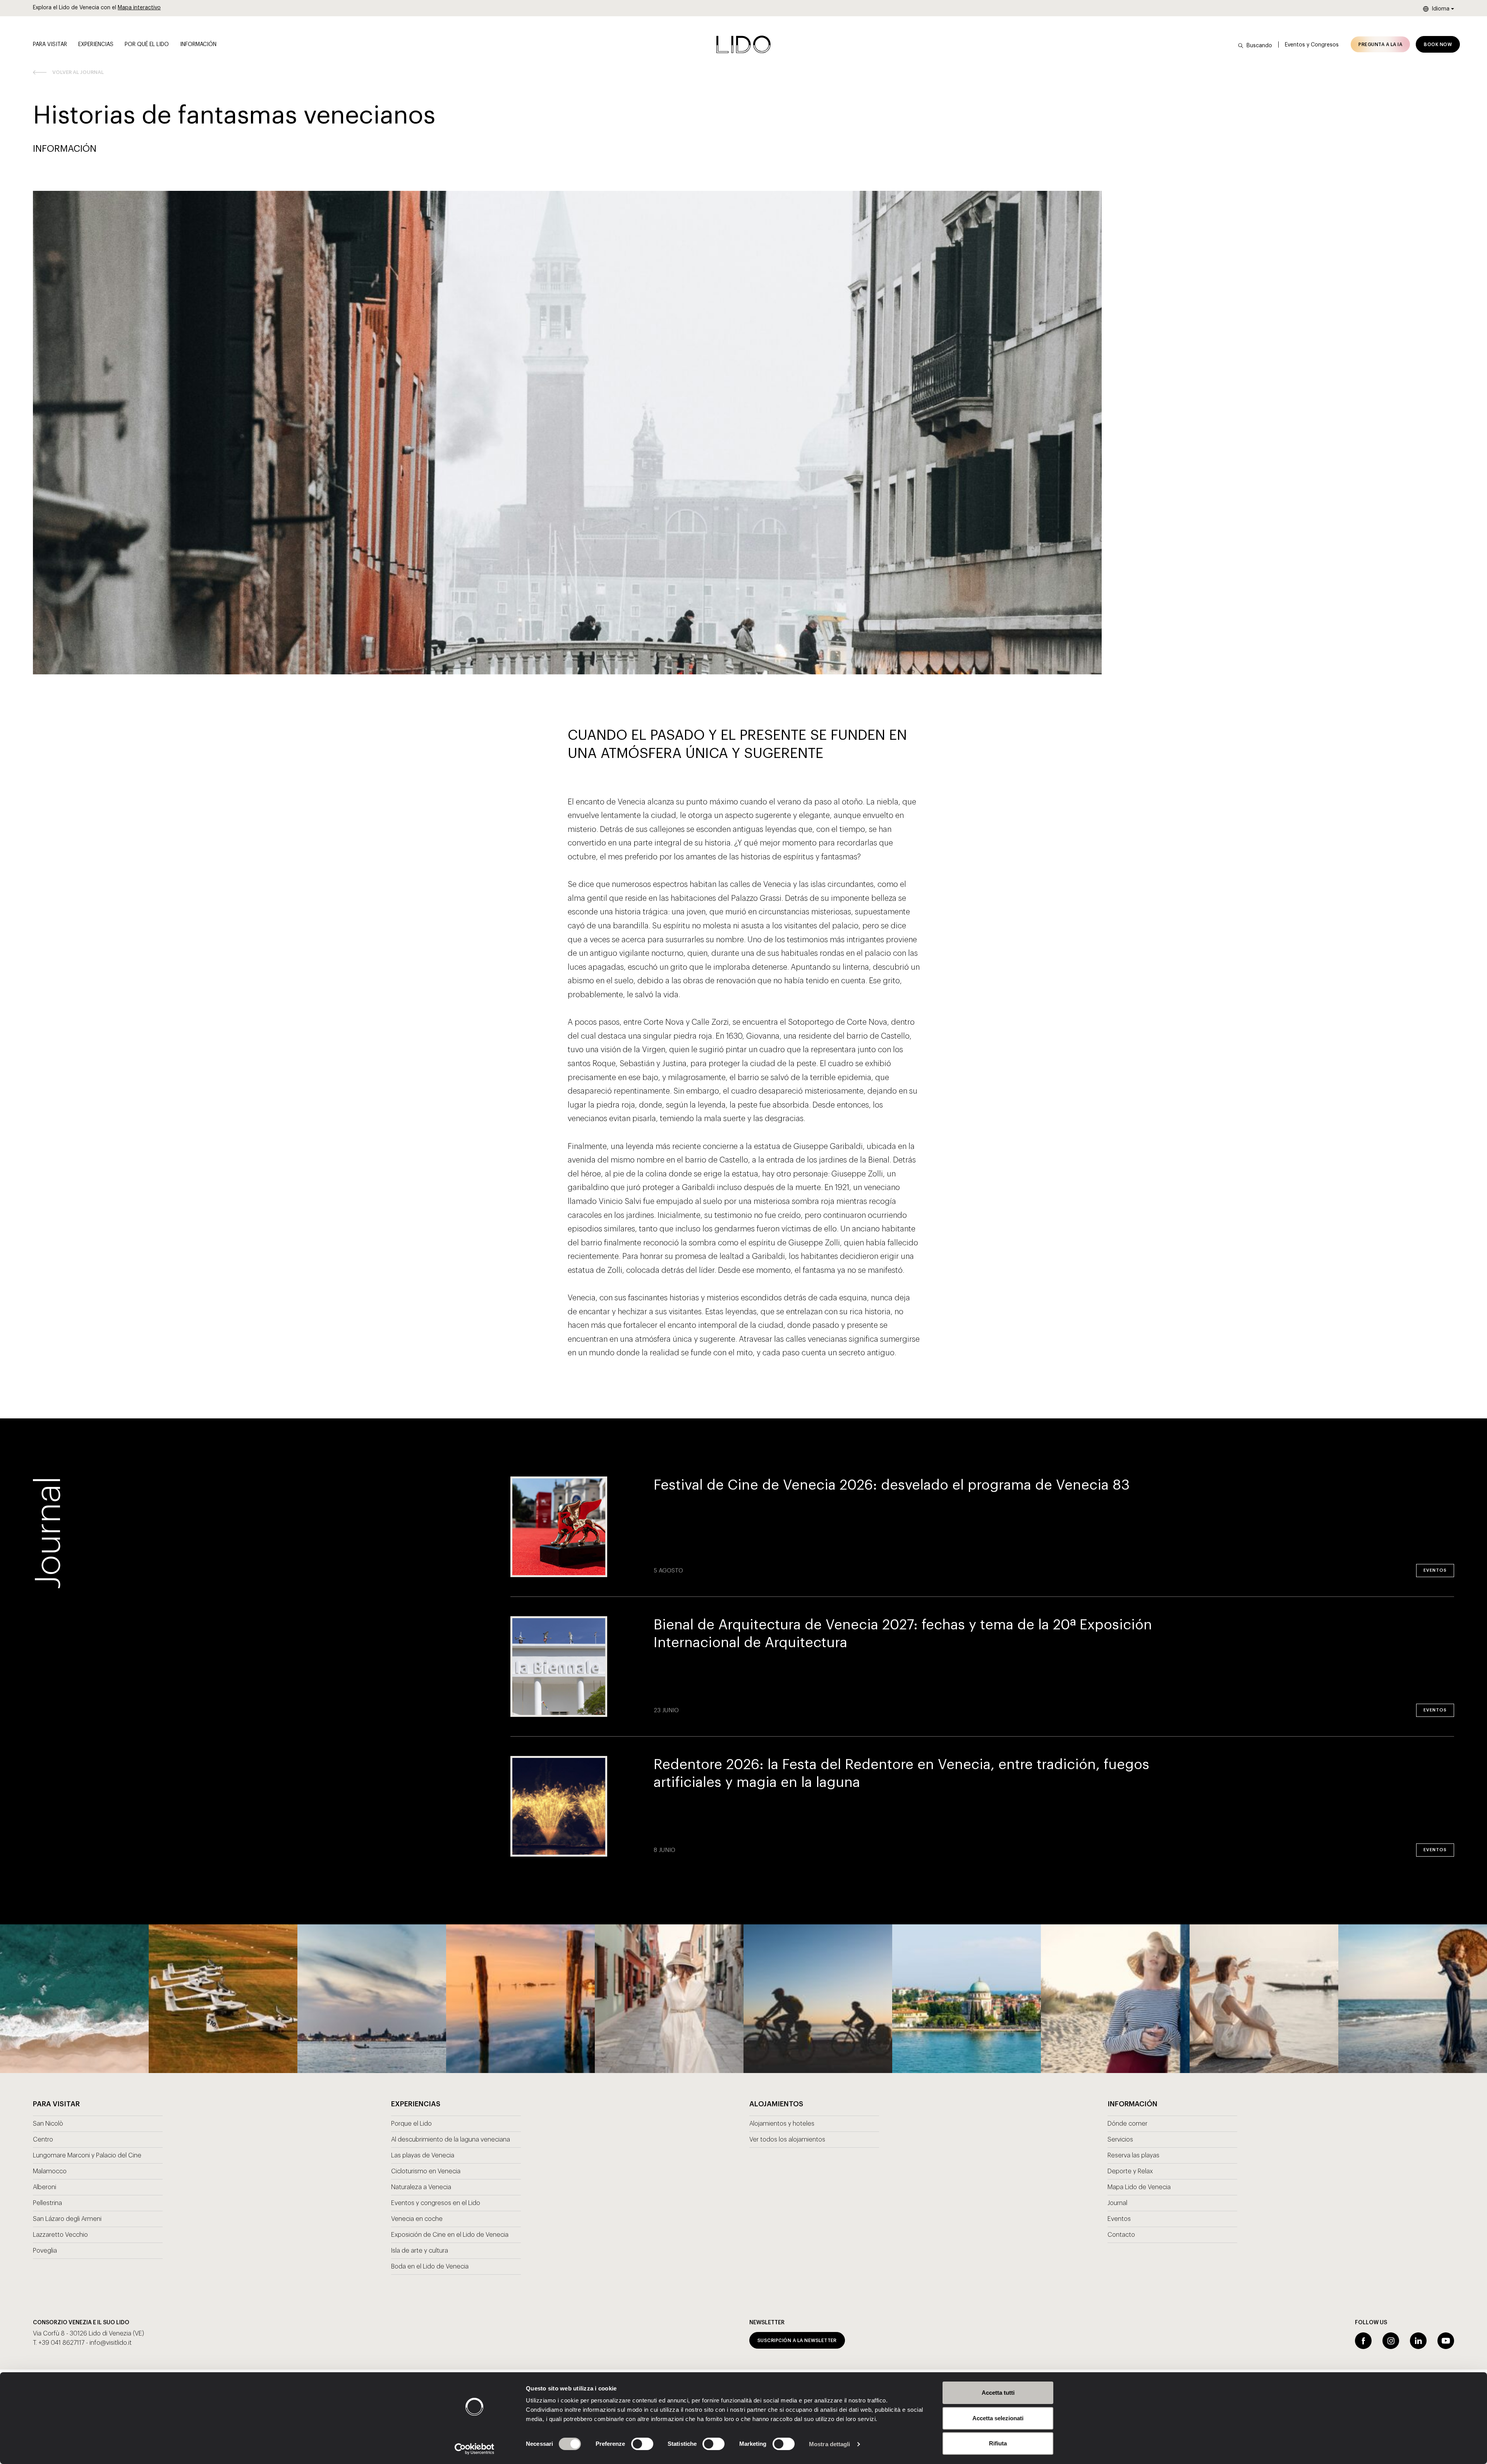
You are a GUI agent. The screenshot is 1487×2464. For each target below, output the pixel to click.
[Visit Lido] (743, 44)
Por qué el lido (147, 45)
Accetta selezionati (998, 2418)
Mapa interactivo (139, 8)
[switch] (634, 2444)
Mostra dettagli (830, 2444)
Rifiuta (998, 2443)
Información (198, 45)
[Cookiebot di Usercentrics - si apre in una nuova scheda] (475, 2449)
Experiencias (96, 45)
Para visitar (50, 45)
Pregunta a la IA (1380, 45)
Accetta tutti (998, 2393)
